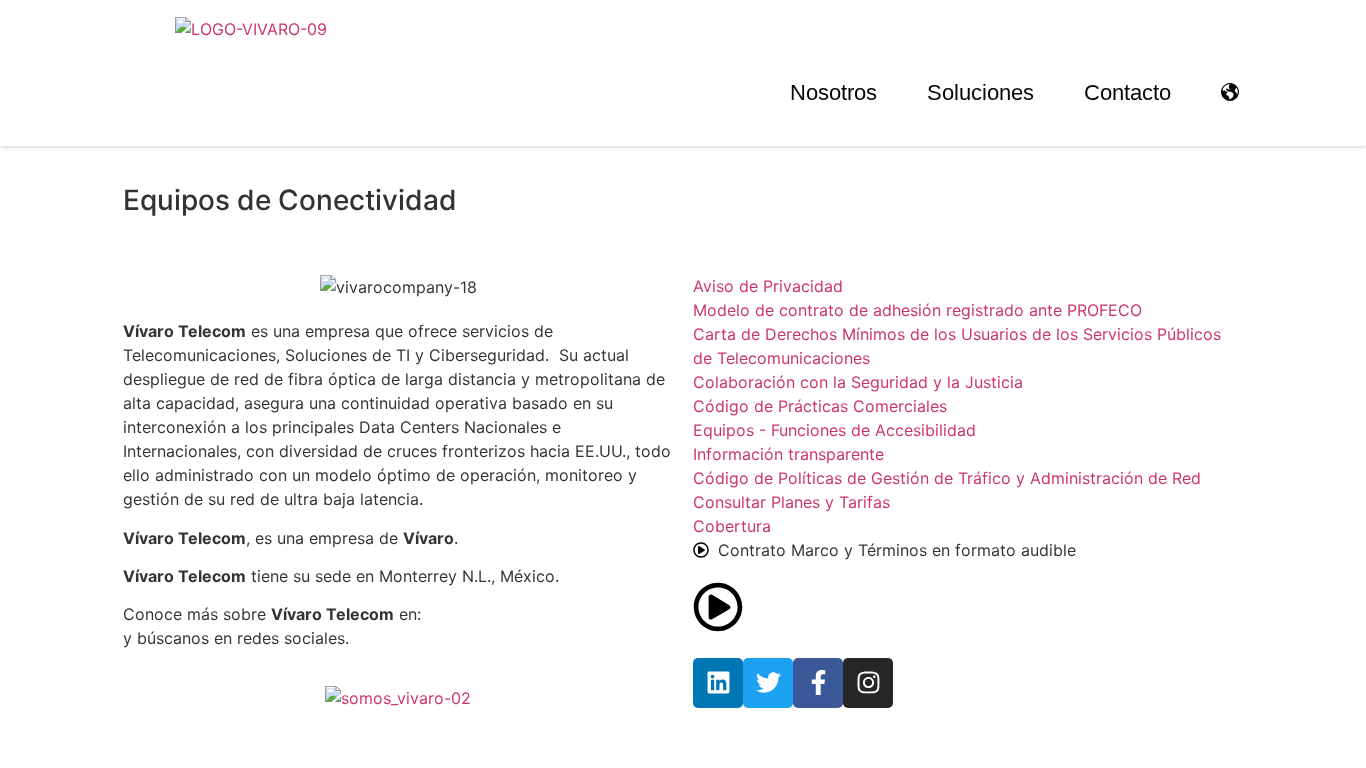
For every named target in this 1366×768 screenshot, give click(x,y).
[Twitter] (768, 683)
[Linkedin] (718, 683)
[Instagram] (868, 683)
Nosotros (833, 92)
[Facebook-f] (818, 683)
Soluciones (980, 92)
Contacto (1127, 92)
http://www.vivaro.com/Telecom (547, 614)
